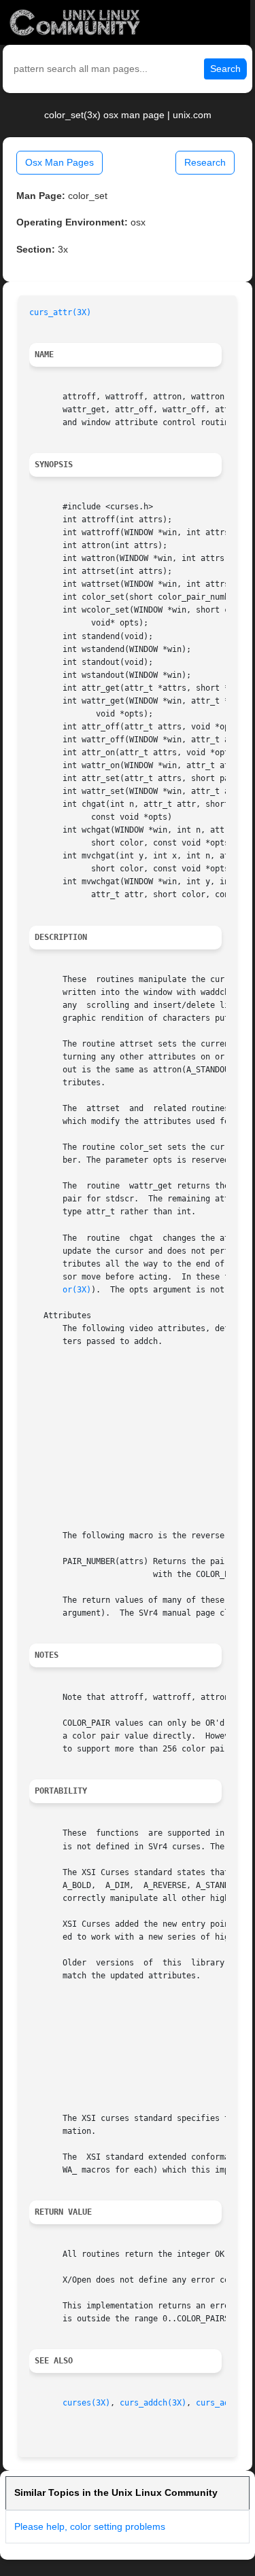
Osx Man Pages (60, 162)
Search (225, 69)
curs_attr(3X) (60, 312)
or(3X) (77, 1290)
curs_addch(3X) (153, 2403)
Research (205, 162)
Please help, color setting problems (90, 2526)
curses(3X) (86, 2403)
